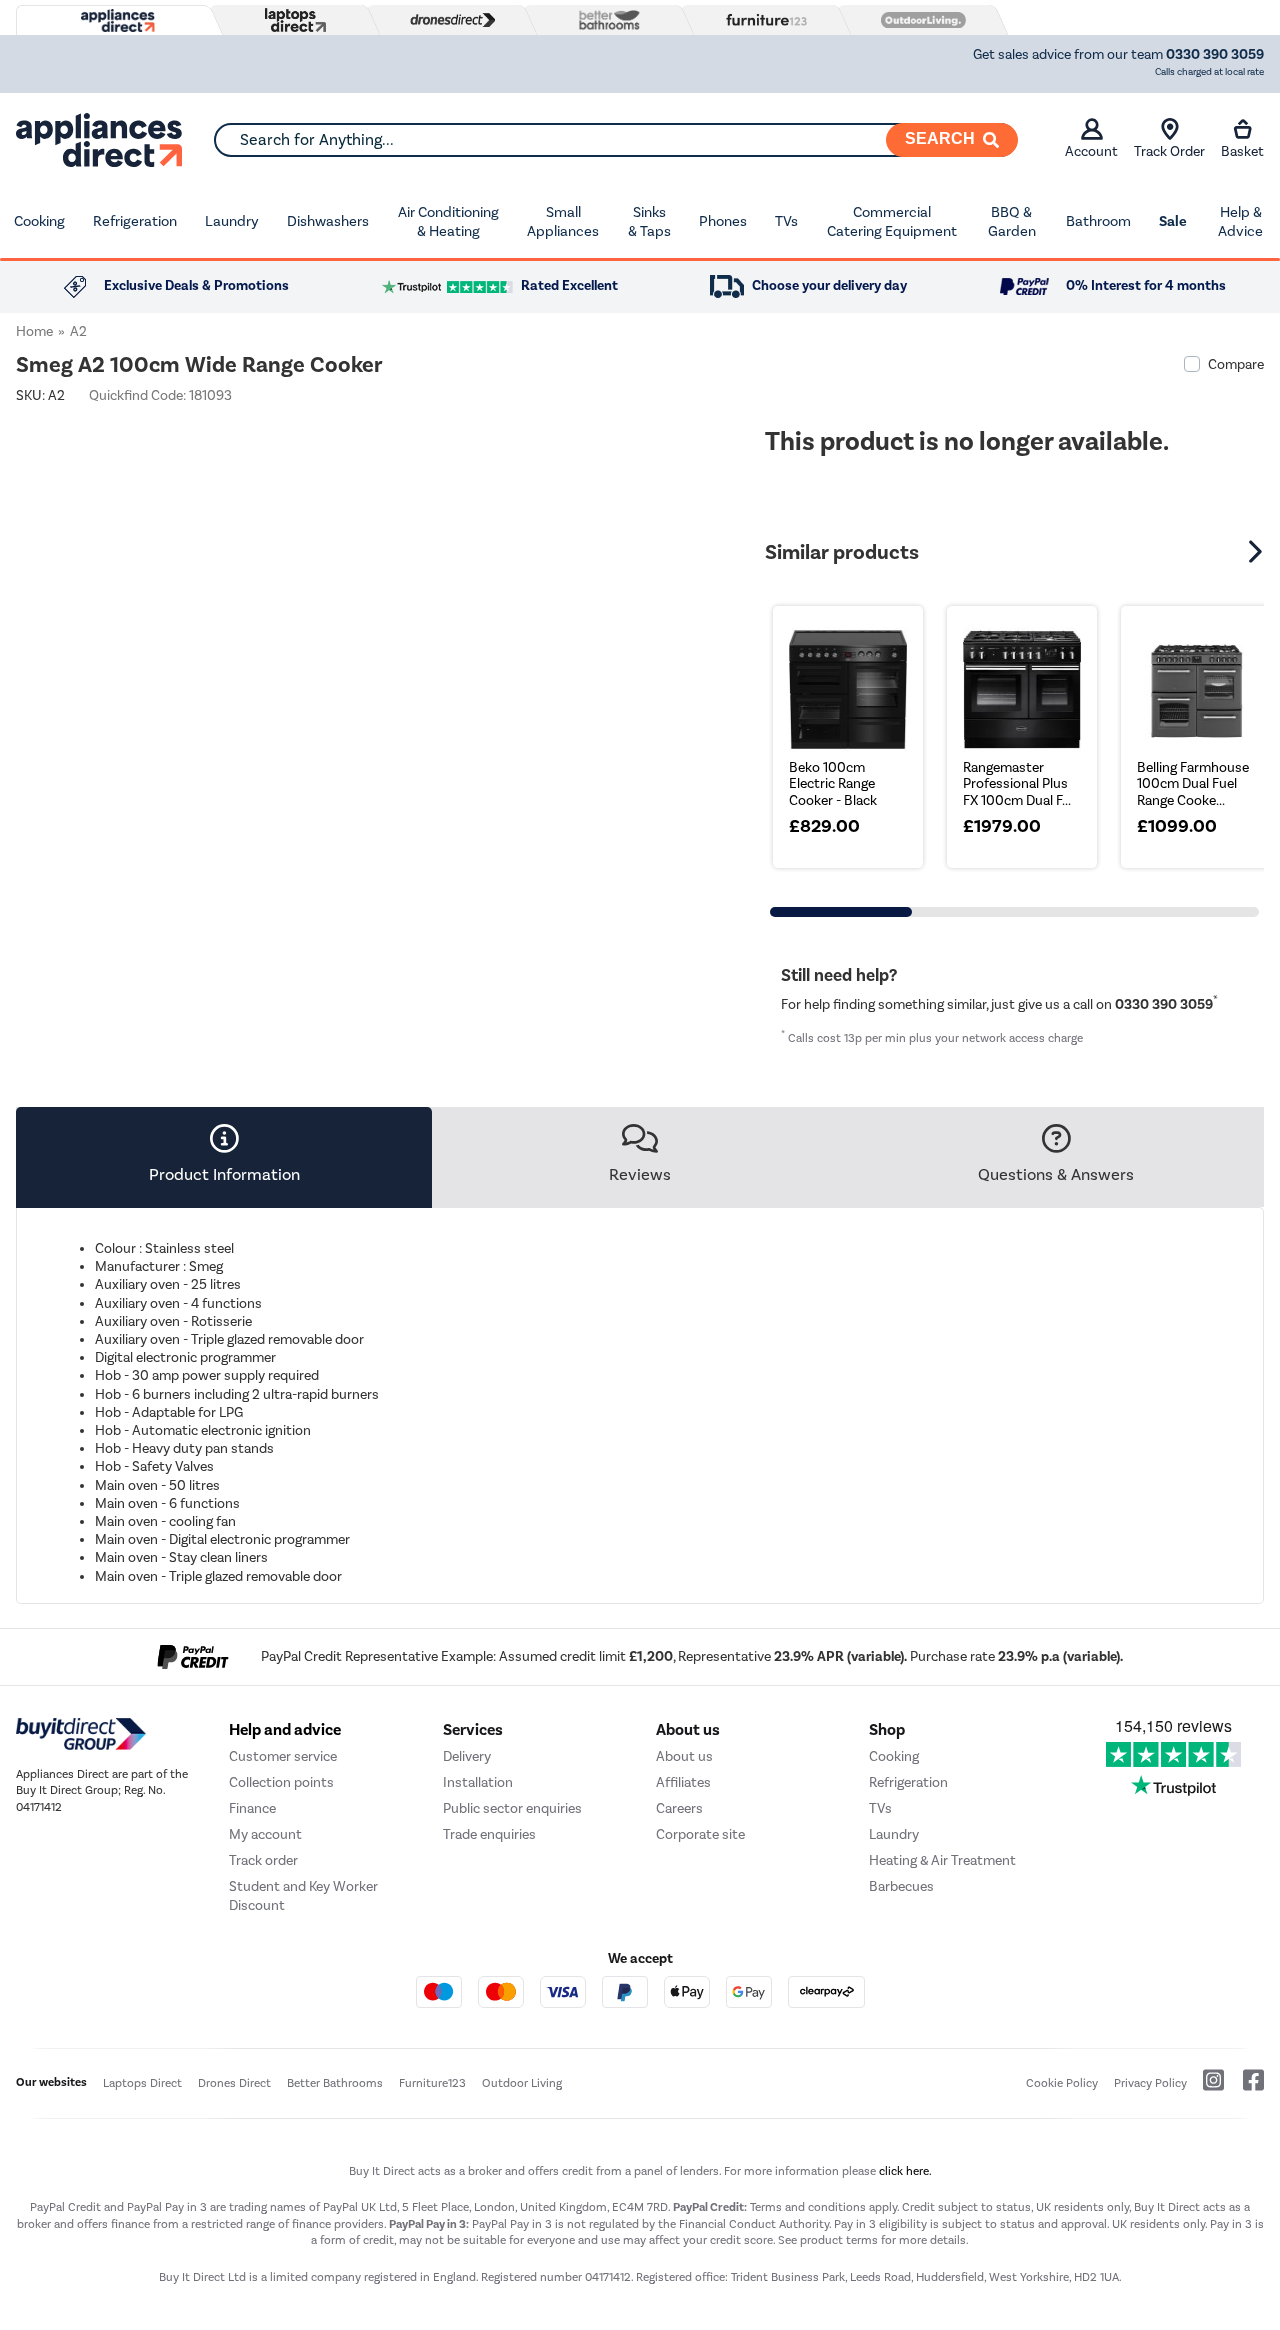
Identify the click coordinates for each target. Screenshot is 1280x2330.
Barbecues (901, 1886)
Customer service (283, 1756)
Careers (679, 1808)
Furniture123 (432, 2083)
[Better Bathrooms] (605, 19)
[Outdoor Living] (919, 20)
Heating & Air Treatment (942, 1860)
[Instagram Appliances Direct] (1207, 2088)
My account (265, 1834)
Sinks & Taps (649, 222)
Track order (263, 1860)
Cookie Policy (1062, 2083)
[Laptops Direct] (291, 20)
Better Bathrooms (335, 2083)
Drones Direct (234, 2083)
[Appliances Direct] (116, 21)
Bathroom (1098, 221)
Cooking (39, 221)
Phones (723, 221)
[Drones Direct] (448, 20)
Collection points (281, 1782)
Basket (1242, 151)
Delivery (467, 1756)
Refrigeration (135, 221)
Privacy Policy (1150, 2083)
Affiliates (683, 1782)
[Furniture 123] (762, 20)
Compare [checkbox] (1236, 364)
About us (684, 1756)
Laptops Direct (142, 2083)
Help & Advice (1240, 222)
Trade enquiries (489, 1834)
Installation (478, 1782)
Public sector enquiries (512, 1808)
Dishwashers (328, 221)
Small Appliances (563, 222)
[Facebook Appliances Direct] (1245, 2088)
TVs (786, 221)
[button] (1258, 552)
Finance (252, 1808)
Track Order (1169, 151)
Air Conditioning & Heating (448, 222)
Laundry (232, 221)
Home (34, 331)
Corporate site (700, 1834)
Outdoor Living (522, 2083)
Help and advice (285, 1730)
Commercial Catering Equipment (892, 222)
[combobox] (615, 140)
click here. (905, 2171)
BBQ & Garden (1012, 222)
